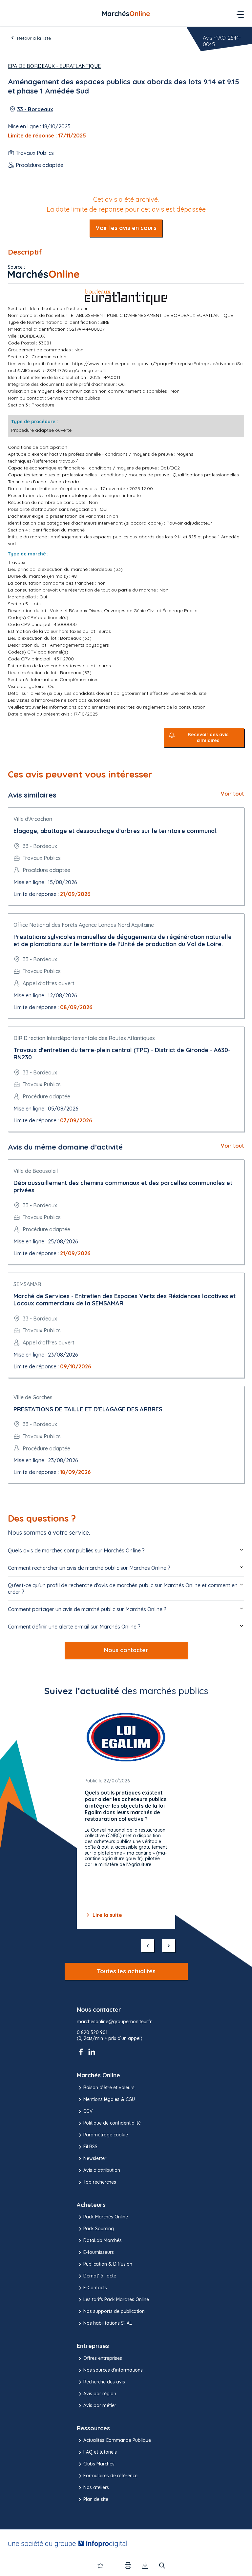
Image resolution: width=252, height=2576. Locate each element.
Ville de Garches (33, 1397)
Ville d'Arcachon (33, 819)
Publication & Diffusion (108, 2264)
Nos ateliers (96, 2487)
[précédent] (148, 1946)
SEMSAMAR (27, 1284)
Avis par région (100, 2394)
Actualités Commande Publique (117, 2440)
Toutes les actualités (126, 1971)
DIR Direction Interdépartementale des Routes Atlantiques (84, 1038)
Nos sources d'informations (113, 2370)
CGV (88, 2111)
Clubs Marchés (99, 2464)
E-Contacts (95, 2288)
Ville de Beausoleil (36, 1171)
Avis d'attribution (102, 2170)
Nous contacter (126, 1650)
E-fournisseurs (99, 2252)
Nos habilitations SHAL (108, 2323)
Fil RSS (90, 2147)
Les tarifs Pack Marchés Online (116, 2299)
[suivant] (169, 1946)
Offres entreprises (103, 2358)
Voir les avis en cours (126, 228)
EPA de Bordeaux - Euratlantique (54, 66)
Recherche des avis (104, 2382)
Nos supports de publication (114, 2311)
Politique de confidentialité (112, 2123)
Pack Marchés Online (106, 2217)
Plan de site (96, 2499)
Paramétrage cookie (106, 2135)
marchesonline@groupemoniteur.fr (114, 2022)
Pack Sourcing (99, 2229)
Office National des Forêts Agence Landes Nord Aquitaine (84, 925)
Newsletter (95, 2158)
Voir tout (232, 794)
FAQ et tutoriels (100, 2452)
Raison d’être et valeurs (109, 2088)
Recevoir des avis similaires (208, 738)
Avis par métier (100, 2405)
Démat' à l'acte (100, 2276)
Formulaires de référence (110, 2476)
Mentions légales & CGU (109, 2099)
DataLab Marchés (103, 2240)
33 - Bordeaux (35, 109)
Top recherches (100, 2182)
